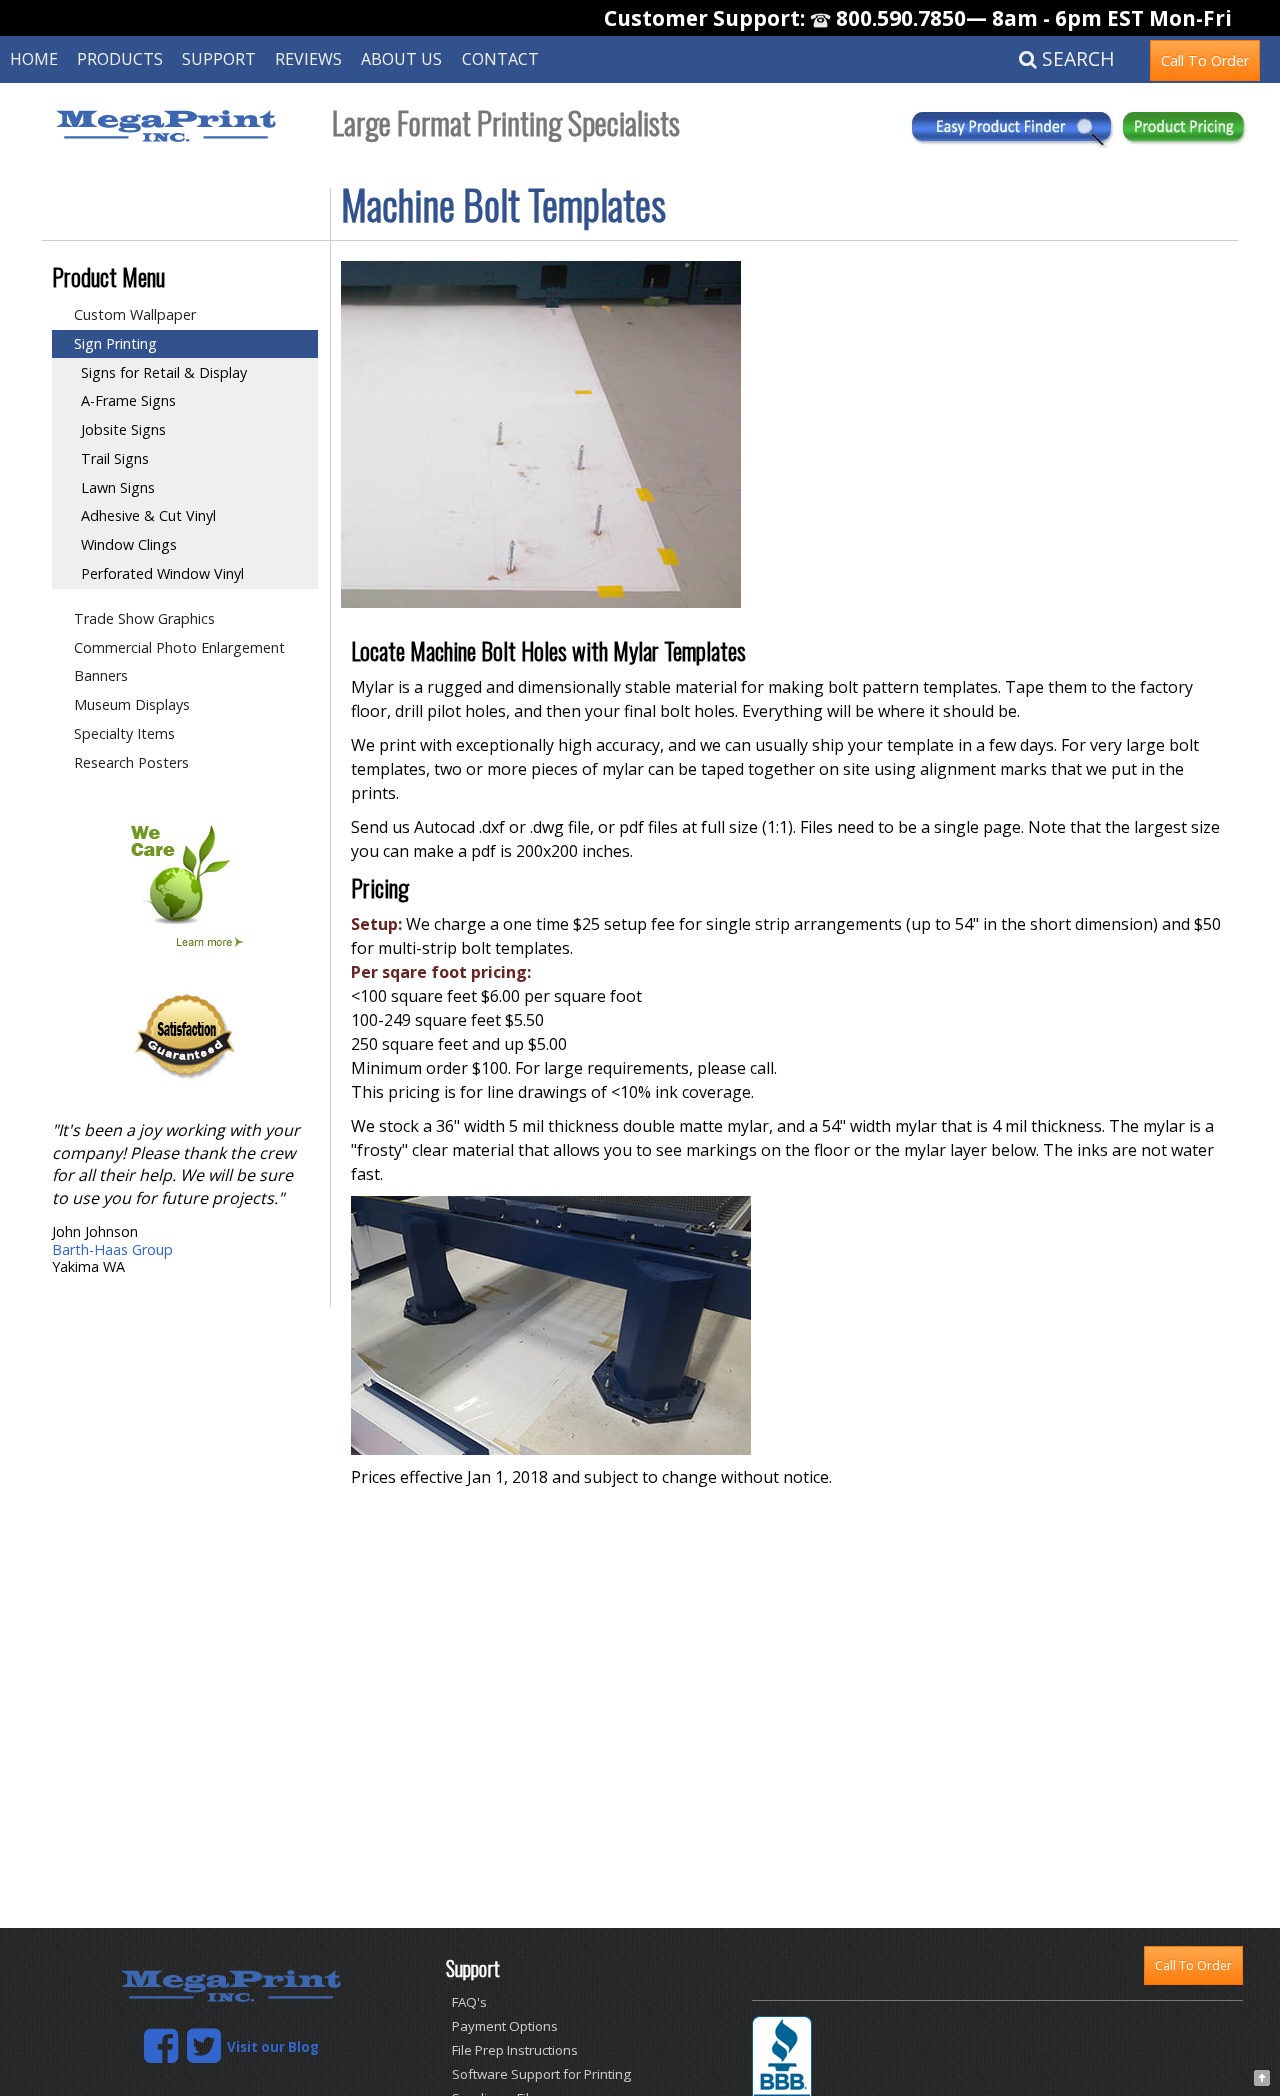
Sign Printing (115, 343)
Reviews (308, 59)
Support (219, 59)
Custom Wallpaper (135, 314)
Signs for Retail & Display (164, 372)
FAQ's (469, 2002)
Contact (500, 59)
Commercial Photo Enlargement (179, 647)
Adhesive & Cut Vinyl (148, 515)
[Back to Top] (1262, 2074)
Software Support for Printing (541, 2074)
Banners (101, 675)
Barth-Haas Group (112, 1249)
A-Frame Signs (128, 400)
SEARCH (1076, 58)
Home (34, 59)
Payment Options (505, 2026)
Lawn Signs (118, 487)
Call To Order (1205, 60)
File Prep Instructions (515, 2050)
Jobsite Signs (123, 429)
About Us (401, 59)
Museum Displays (132, 704)
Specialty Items (124, 733)
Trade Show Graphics (144, 618)
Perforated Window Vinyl (162, 573)
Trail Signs (115, 458)
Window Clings (129, 544)
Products (120, 59)
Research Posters (131, 762)
